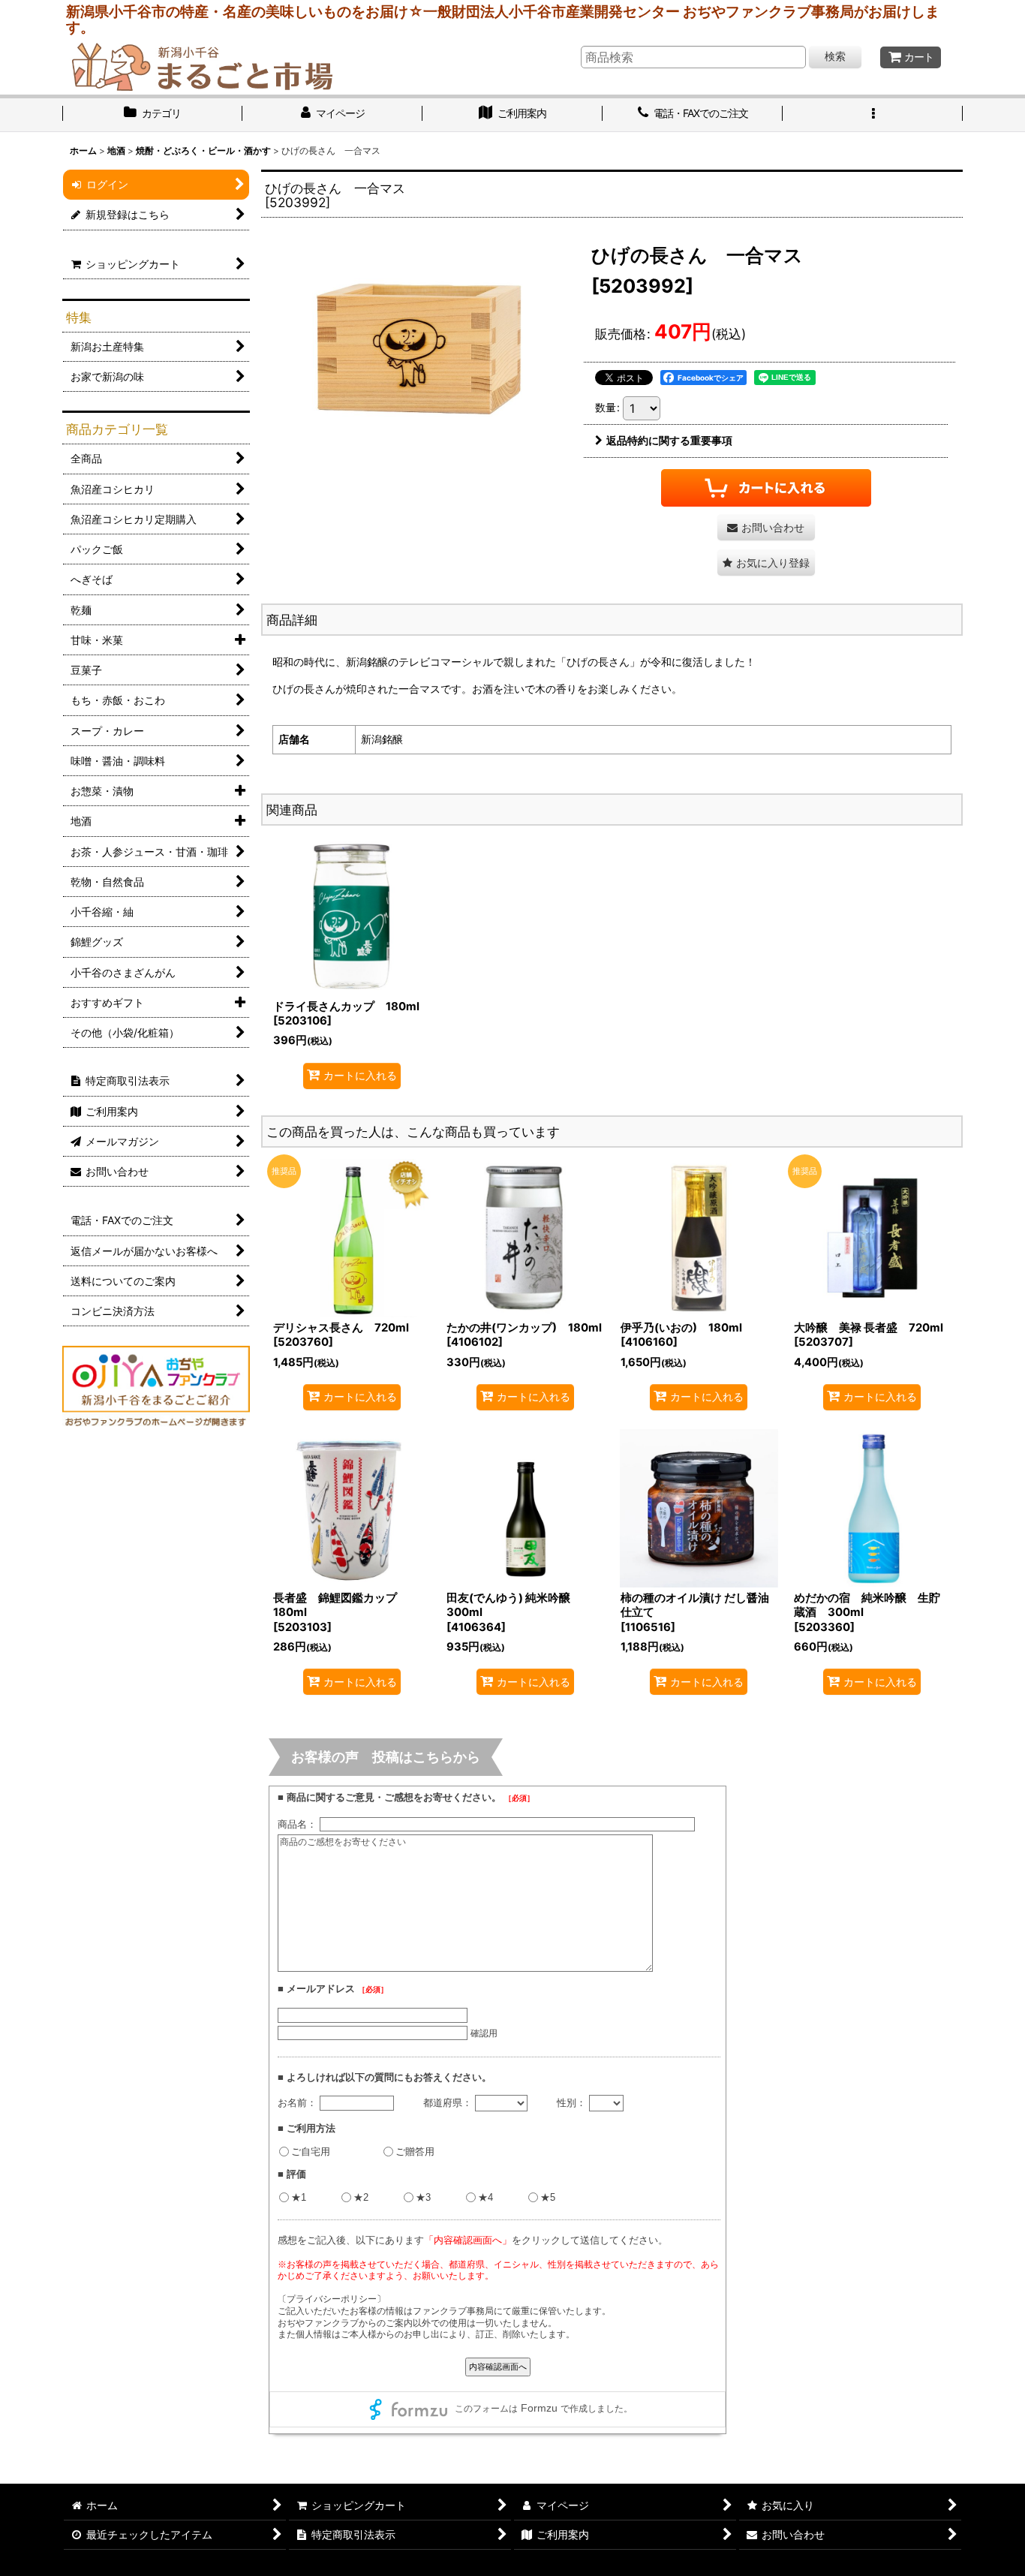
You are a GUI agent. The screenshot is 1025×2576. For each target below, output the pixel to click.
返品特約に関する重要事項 (669, 440)
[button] (873, 115)
